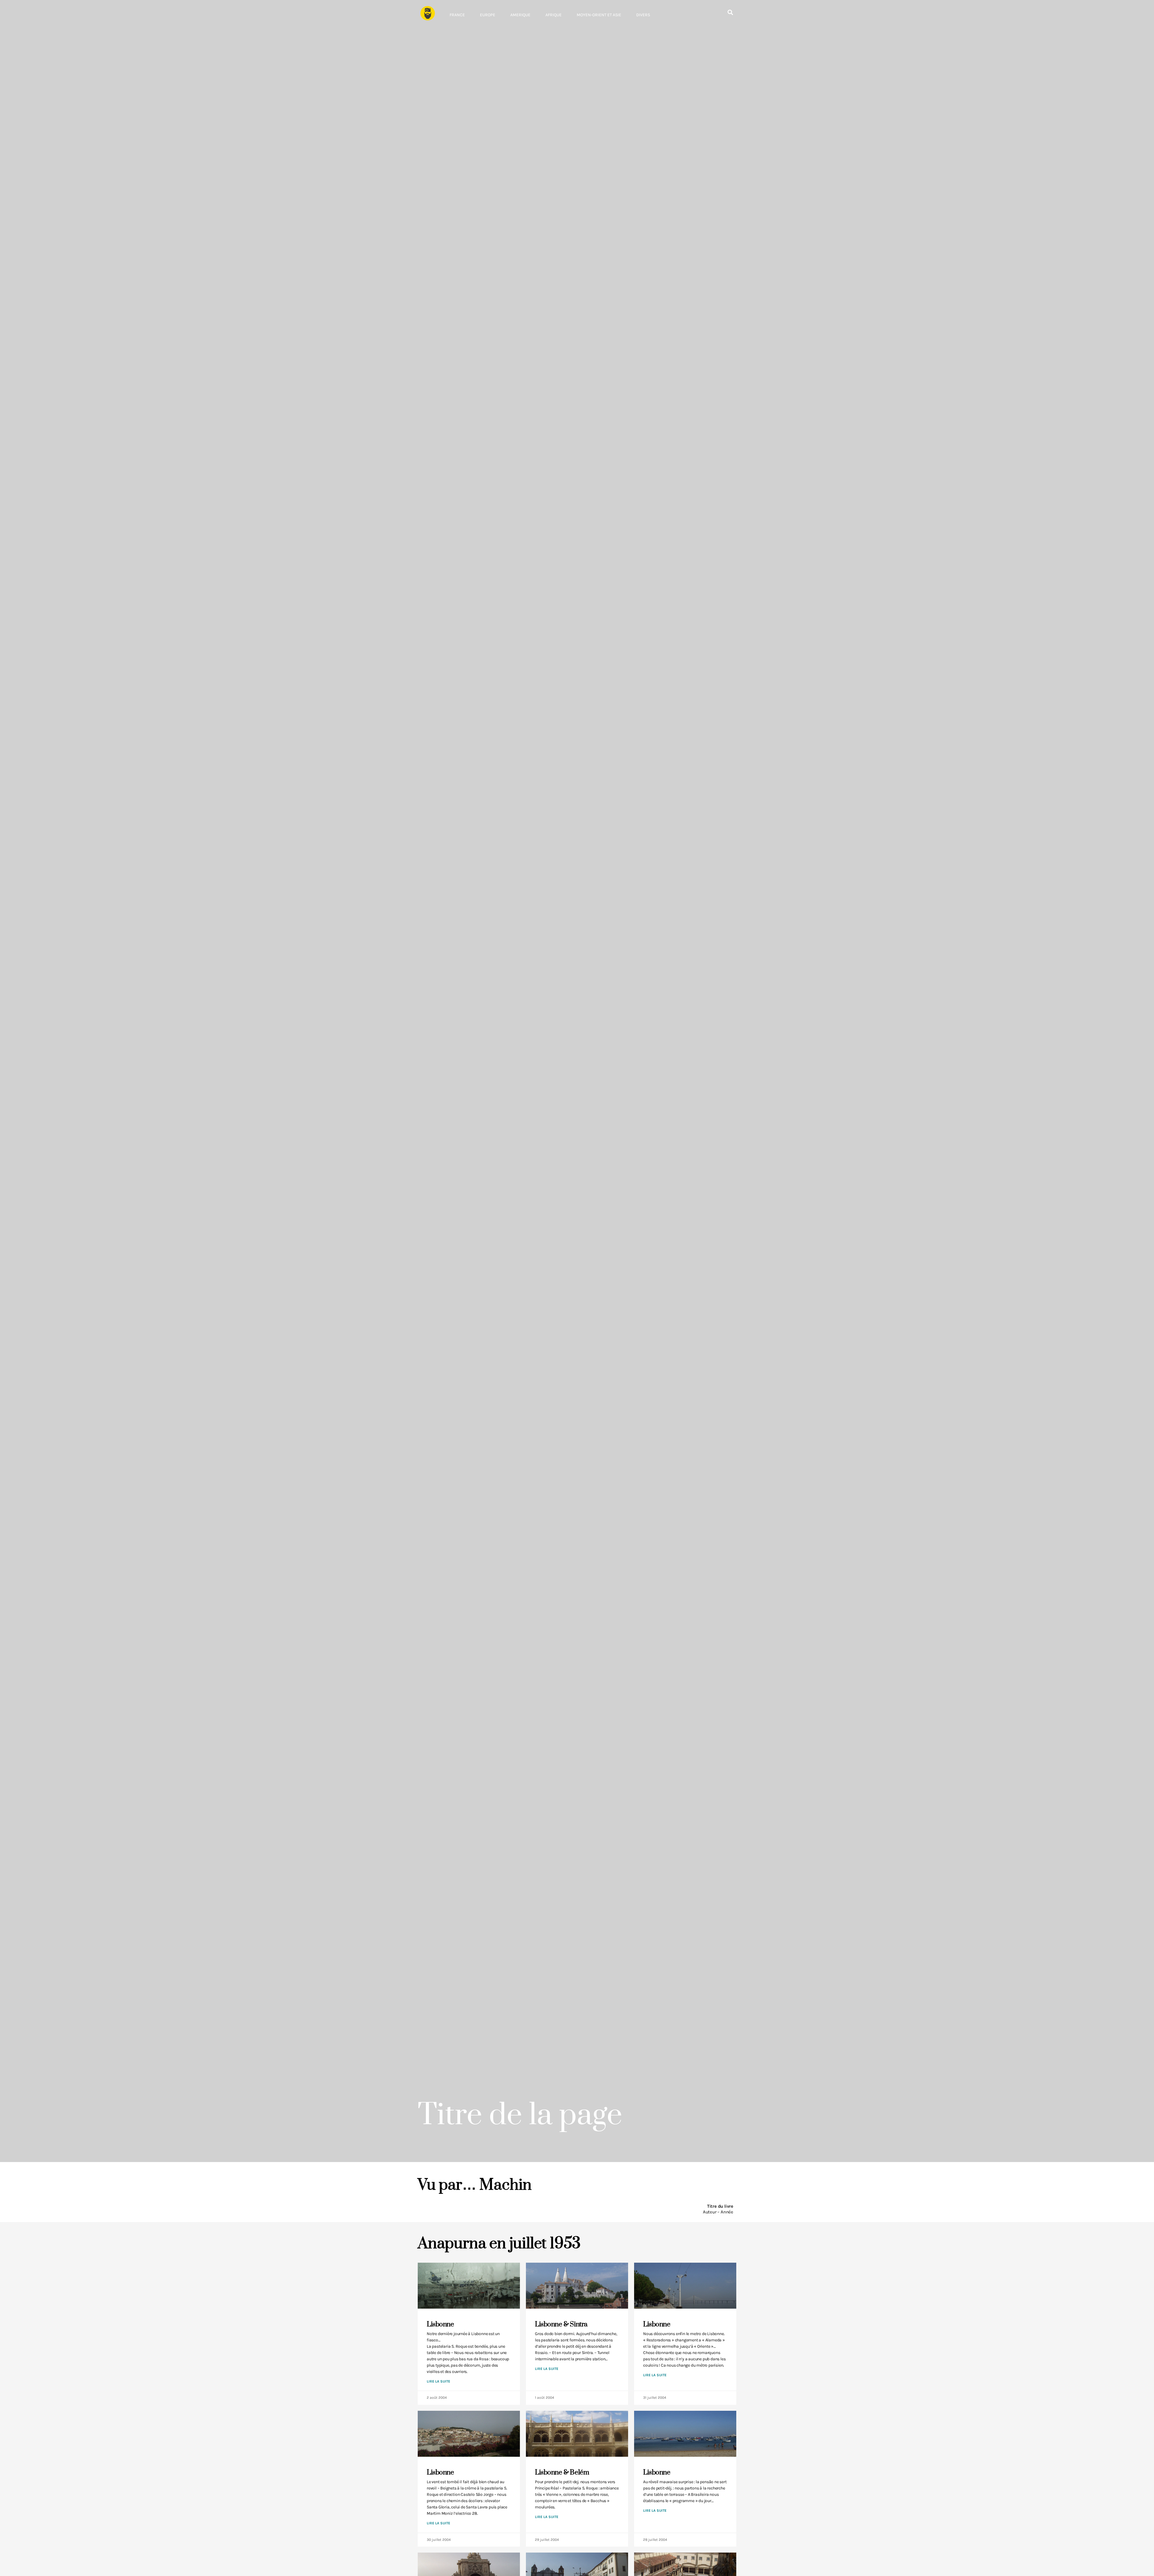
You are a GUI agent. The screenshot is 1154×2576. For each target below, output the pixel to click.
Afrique (554, 15)
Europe (488, 15)
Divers (643, 15)
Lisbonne (440, 2324)
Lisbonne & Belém (562, 2473)
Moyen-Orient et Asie (599, 15)
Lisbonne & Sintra (561, 2324)
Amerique (520, 15)
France (457, 15)
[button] (730, 12)
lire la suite (438, 2381)
